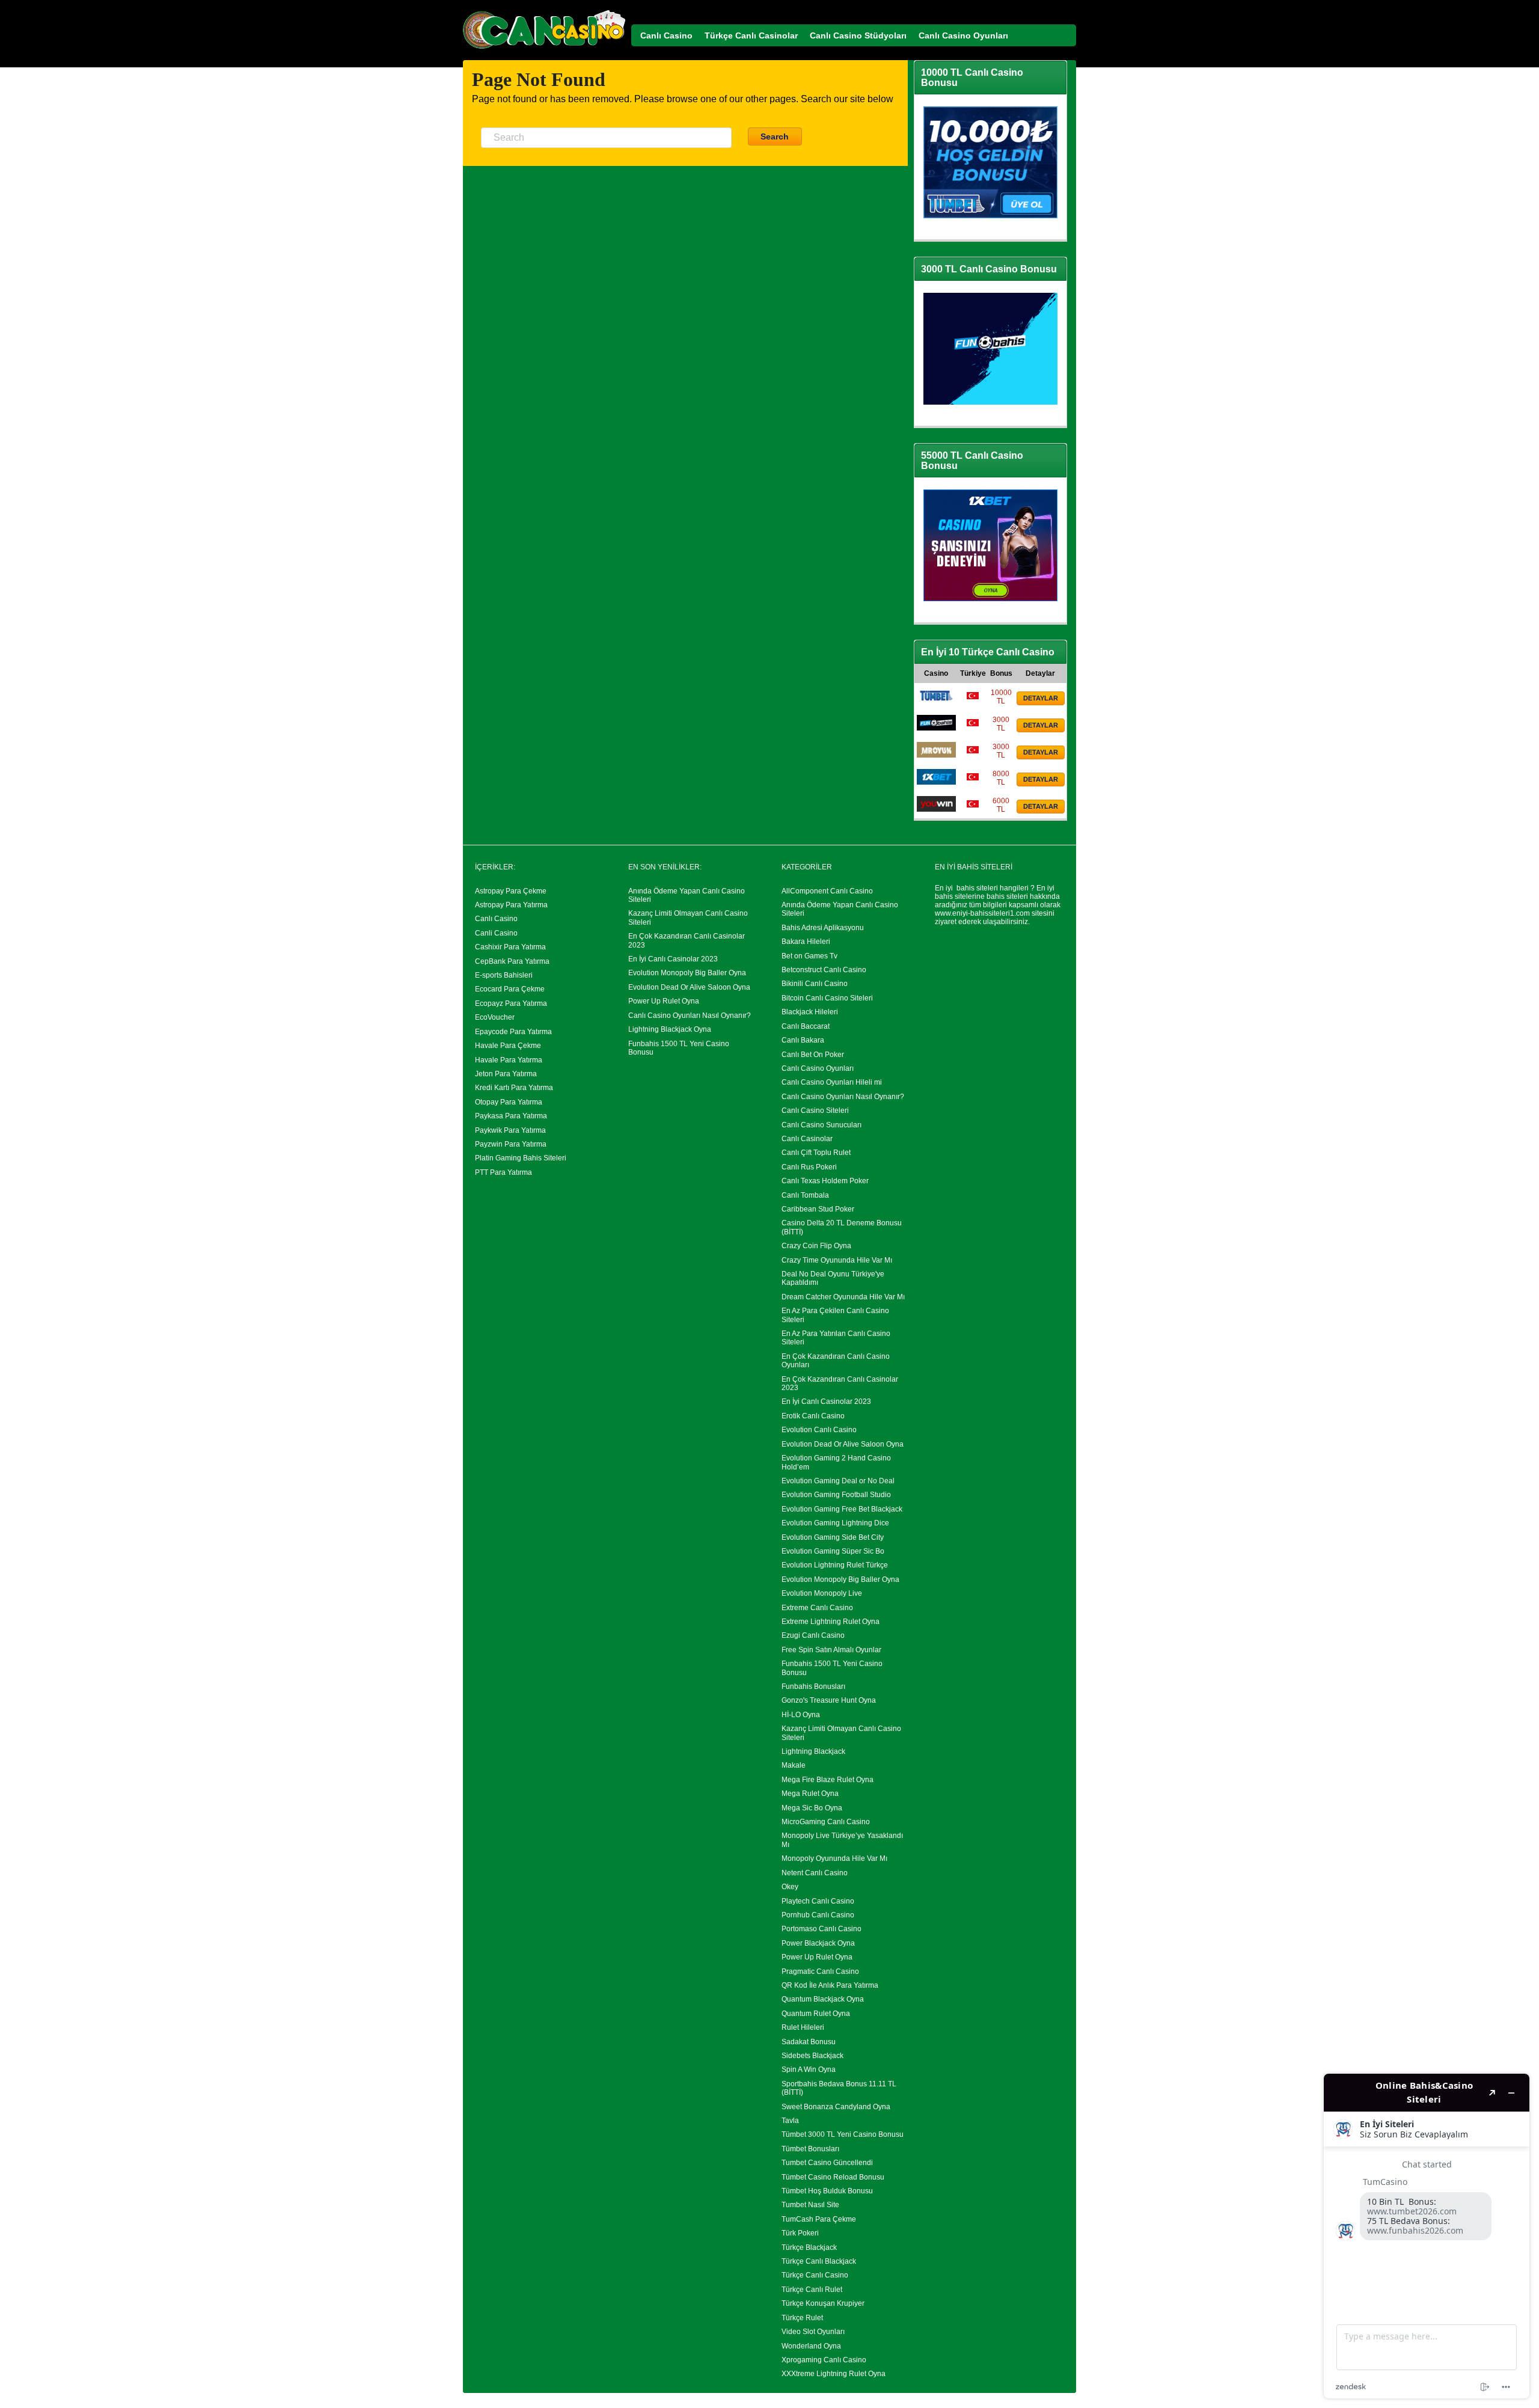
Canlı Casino (496, 919)
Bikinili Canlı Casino (815, 984)
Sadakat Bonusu (809, 2042)
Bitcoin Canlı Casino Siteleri (827, 998)
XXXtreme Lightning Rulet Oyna (834, 2374)
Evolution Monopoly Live (822, 1593)
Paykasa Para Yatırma (511, 1116)
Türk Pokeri (800, 2233)
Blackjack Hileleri (810, 1012)
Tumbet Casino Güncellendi (827, 2163)
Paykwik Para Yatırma (510, 1130)
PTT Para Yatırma (503, 1172)
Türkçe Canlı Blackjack (819, 2261)
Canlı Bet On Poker (813, 1055)
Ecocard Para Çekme (510, 989)
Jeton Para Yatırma (506, 1074)
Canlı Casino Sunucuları (822, 1125)
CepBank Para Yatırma (512, 961)
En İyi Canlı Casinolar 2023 (673, 959)
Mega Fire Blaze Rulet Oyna (828, 1780)
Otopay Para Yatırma (509, 1102)
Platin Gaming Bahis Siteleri (521, 1158)
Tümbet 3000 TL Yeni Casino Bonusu (843, 2134)
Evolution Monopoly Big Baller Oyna (687, 973)
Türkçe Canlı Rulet (812, 2290)
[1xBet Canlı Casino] (936, 782)
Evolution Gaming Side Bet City (833, 1537)
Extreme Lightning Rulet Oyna (831, 1622)
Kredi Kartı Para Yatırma (514, 1088)
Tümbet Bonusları (810, 2149)
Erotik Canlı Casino (813, 1416)
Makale (794, 1765)
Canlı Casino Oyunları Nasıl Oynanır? (690, 1016)
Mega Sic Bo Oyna (812, 1808)
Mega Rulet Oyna (810, 1794)
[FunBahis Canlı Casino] (936, 728)
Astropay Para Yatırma (511, 905)
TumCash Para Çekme (819, 2219)
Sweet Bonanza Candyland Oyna (836, 2107)
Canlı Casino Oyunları (818, 1068)
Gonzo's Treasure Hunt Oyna (829, 1700)
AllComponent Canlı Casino (827, 891)
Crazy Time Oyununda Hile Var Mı (837, 1260)
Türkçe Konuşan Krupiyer (823, 2303)
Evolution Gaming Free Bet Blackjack (842, 1509)
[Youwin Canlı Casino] (936, 809)
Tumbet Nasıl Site (810, 2205)
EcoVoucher (495, 1017)
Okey (790, 1887)
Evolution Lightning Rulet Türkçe (835, 1565)
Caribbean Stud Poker (818, 1209)
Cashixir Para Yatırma (510, 947)
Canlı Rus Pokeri (809, 1167)
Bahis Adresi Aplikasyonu (823, 928)
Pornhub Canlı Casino (818, 1915)
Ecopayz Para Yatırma (511, 1003)
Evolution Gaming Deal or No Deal (838, 1481)
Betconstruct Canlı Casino (824, 970)
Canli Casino (496, 933)
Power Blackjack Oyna (818, 1943)
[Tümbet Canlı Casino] (936, 701)
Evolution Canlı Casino (819, 1430)
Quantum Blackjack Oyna (823, 1999)
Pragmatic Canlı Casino (820, 1971)
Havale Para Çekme (508, 1046)
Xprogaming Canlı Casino (824, 2360)
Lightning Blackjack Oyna (670, 1029)
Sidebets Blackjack (812, 2056)
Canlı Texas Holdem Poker (825, 1181)
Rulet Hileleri (803, 2027)
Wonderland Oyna (811, 2346)
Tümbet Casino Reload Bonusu (833, 2177)
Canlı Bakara (803, 1040)
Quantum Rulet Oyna (816, 2014)
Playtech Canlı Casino (818, 1901)
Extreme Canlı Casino (817, 1608)
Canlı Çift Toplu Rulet (816, 1153)
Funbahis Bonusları (813, 1687)
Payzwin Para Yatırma (511, 1144)
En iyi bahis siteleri (966, 888)
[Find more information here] (1427, 2236)
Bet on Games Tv (809, 956)
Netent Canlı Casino (815, 1873)
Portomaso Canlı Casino (822, 1929)
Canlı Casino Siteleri (815, 1111)
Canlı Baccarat (806, 1026)
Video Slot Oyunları (813, 2332)
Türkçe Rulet (802, 2318)
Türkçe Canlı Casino (815, 2275)
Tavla (790, 2121)
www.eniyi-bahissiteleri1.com (982, 913)
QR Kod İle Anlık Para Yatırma (830, 1985)
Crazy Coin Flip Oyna (816, 1246)
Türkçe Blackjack (809, 2247)
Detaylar (1041, 698)
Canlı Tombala (805, 1195)
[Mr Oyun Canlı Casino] (936, 755)
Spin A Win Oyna (809, 2069)
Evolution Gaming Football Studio (836, 1495)
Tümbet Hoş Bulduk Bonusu (827, 2191)
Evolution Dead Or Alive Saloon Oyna (689, 987)
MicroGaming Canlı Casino (826, 1822)
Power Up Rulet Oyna (664, 1001)
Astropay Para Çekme (511, 891)
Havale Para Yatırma (509, 1060)
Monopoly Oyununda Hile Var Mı (834, 1858)
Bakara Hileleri (806, 942)
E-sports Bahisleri (504, 975)
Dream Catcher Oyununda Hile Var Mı (843, 1297)
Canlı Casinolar (807, 1139)
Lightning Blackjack (813, 1751)
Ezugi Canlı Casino (813, 1635)
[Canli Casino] (544, 49)
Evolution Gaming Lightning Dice (835, 1523)
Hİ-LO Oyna (801, 1715)
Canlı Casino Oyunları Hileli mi (832, 1082)
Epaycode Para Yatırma (513, 1032)
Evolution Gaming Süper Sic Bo (833, 1551)
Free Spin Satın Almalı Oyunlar (831, 1650)
